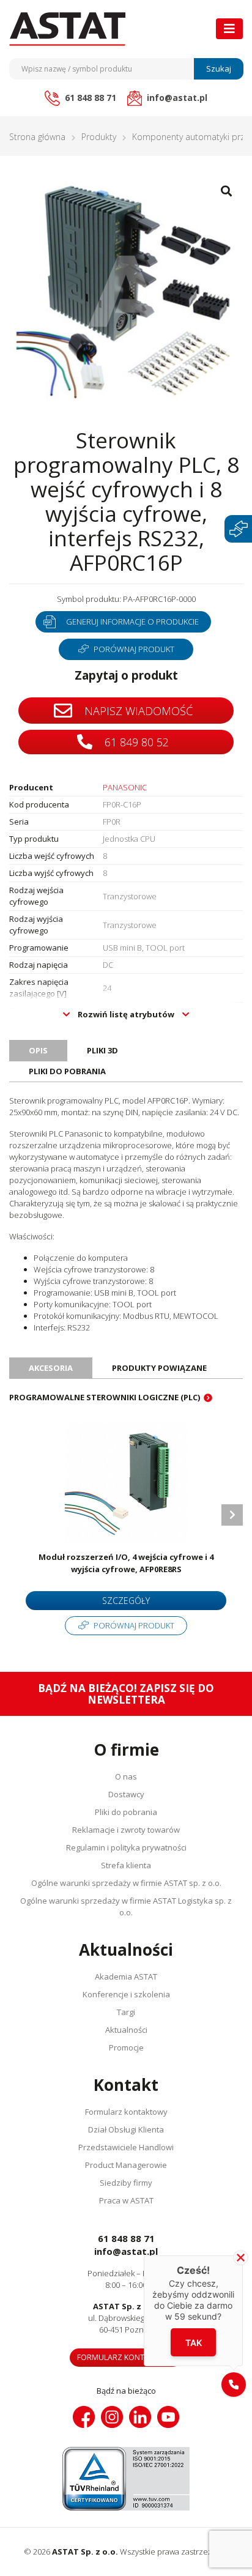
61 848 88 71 (126, 2238)
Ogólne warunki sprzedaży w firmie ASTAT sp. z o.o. (126, 1883)
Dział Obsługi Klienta (126, 2129)
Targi (126, 2012)
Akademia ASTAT (126, 1977)
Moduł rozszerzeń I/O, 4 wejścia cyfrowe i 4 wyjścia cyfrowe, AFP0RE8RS (126, 1563)
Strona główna (37, 137)
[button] (234, 2385)
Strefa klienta (126, 1865)
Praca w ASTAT (126, 2200)
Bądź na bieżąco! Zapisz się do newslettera (126, 1694)
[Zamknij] (241, 2258)
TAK (194, 2343)
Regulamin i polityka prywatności (126, 1847)
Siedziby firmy (126, 2183)
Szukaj (219, 69)
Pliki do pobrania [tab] (67, 1071)
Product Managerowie (126, 2165)
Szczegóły (126, 1601)
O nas (126, 1776)
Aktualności (126, 2030)
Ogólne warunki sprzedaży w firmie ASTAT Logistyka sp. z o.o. (126, 1906)
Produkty (99, 137)
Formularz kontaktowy (126, 2112)
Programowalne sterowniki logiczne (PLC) (105, 1397)
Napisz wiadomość (137, 711)
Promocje (126, 2047)
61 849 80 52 (135, 742)
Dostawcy (126, 1794)
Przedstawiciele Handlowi (126, 2147)
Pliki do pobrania (126, 1812)
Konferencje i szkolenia (126, 1994)
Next (232, 1515)
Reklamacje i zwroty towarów (126, 1830)
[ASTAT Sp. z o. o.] (67, 29)
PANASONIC (125, 787)
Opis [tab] (38, 1050)
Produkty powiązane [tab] (159, 1368)
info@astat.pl (126, 2251)
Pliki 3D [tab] (102, 1050)
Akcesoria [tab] (51, 1368)
